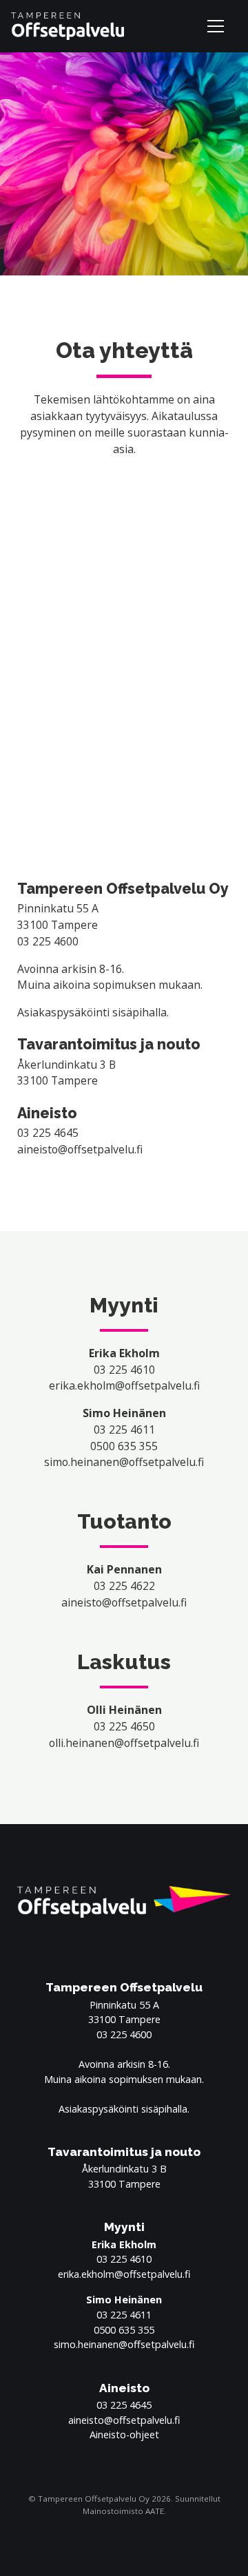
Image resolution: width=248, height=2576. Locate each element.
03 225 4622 (124, 1586)
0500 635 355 (124, 1446)
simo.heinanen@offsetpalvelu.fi (124, 1462)
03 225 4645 (48, 1133)
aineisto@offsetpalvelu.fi (80, 1149)
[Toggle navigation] (218, 26)
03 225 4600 (48, 941)
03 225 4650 (124, 1726)
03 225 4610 (124, 1370)
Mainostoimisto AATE (123, 2511)
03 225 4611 (124, 1430)
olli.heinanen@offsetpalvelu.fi (124, 1743)
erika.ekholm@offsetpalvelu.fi (124, 1385)
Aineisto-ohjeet (124, 2434)
